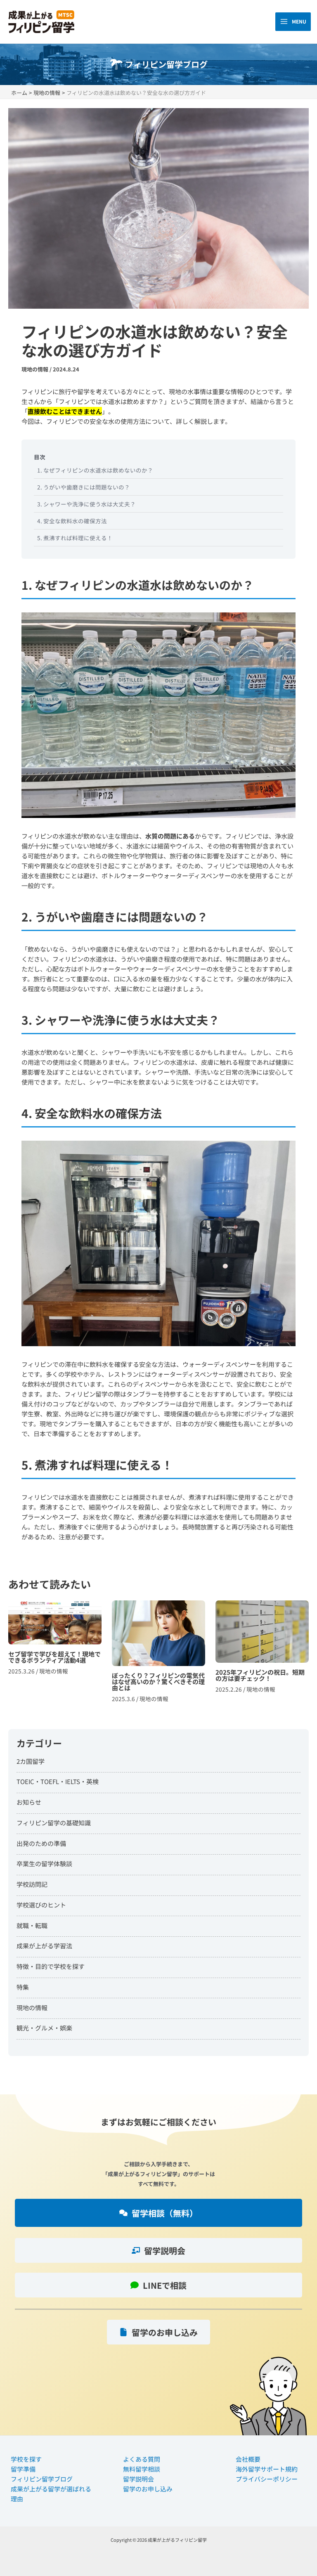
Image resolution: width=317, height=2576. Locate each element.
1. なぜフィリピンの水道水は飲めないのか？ (95, 470)
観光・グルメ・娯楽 (44, 2028)
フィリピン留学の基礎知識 (54, 1823)
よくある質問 (142, 2459)
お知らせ (29, 1802)
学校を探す (26, 2459)
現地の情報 (35, 369)
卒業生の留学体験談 (44, 1863)
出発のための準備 (41, 1843)
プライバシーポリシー (267, 2479)
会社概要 (248, 2459)
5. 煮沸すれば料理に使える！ (75, 538)
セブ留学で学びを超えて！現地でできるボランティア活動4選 (55, 1655)
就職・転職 (32, 1925)
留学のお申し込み (148, 2489)
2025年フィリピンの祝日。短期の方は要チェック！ (262, 1655)
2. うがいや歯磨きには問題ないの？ (84, 487)
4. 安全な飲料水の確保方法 (72, 521)
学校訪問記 (32, 1884)
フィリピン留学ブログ (42, 2479)
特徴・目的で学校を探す (51, 1966)
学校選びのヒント (41, 1905)
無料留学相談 (142, 2469)
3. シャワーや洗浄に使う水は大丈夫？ (86, 504)
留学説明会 (138, 2479)
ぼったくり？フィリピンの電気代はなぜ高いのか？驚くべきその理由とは (158, 1655)
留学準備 (23, 2469)
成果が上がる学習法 (44, 1946)
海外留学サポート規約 (267, 2469)
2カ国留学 (31, 1761)
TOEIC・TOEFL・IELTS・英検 (58, 1781)
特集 (23, 1987)
